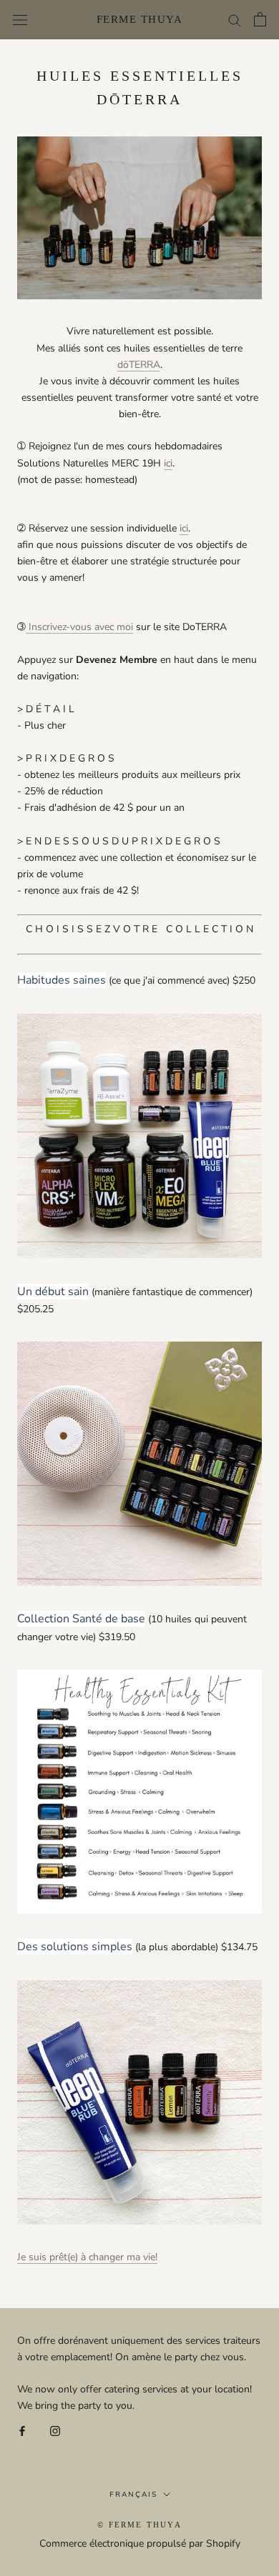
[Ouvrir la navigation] (20, 20)
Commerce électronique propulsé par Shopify (140, 2543)
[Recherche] (235, 20)
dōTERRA (139, 365)
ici (168, 463)
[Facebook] (22, 2431)
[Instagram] (55, 2431)
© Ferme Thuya (139, 2525)
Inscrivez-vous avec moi (81, 627)
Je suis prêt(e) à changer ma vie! (87, 2257)
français (133, 2495)
